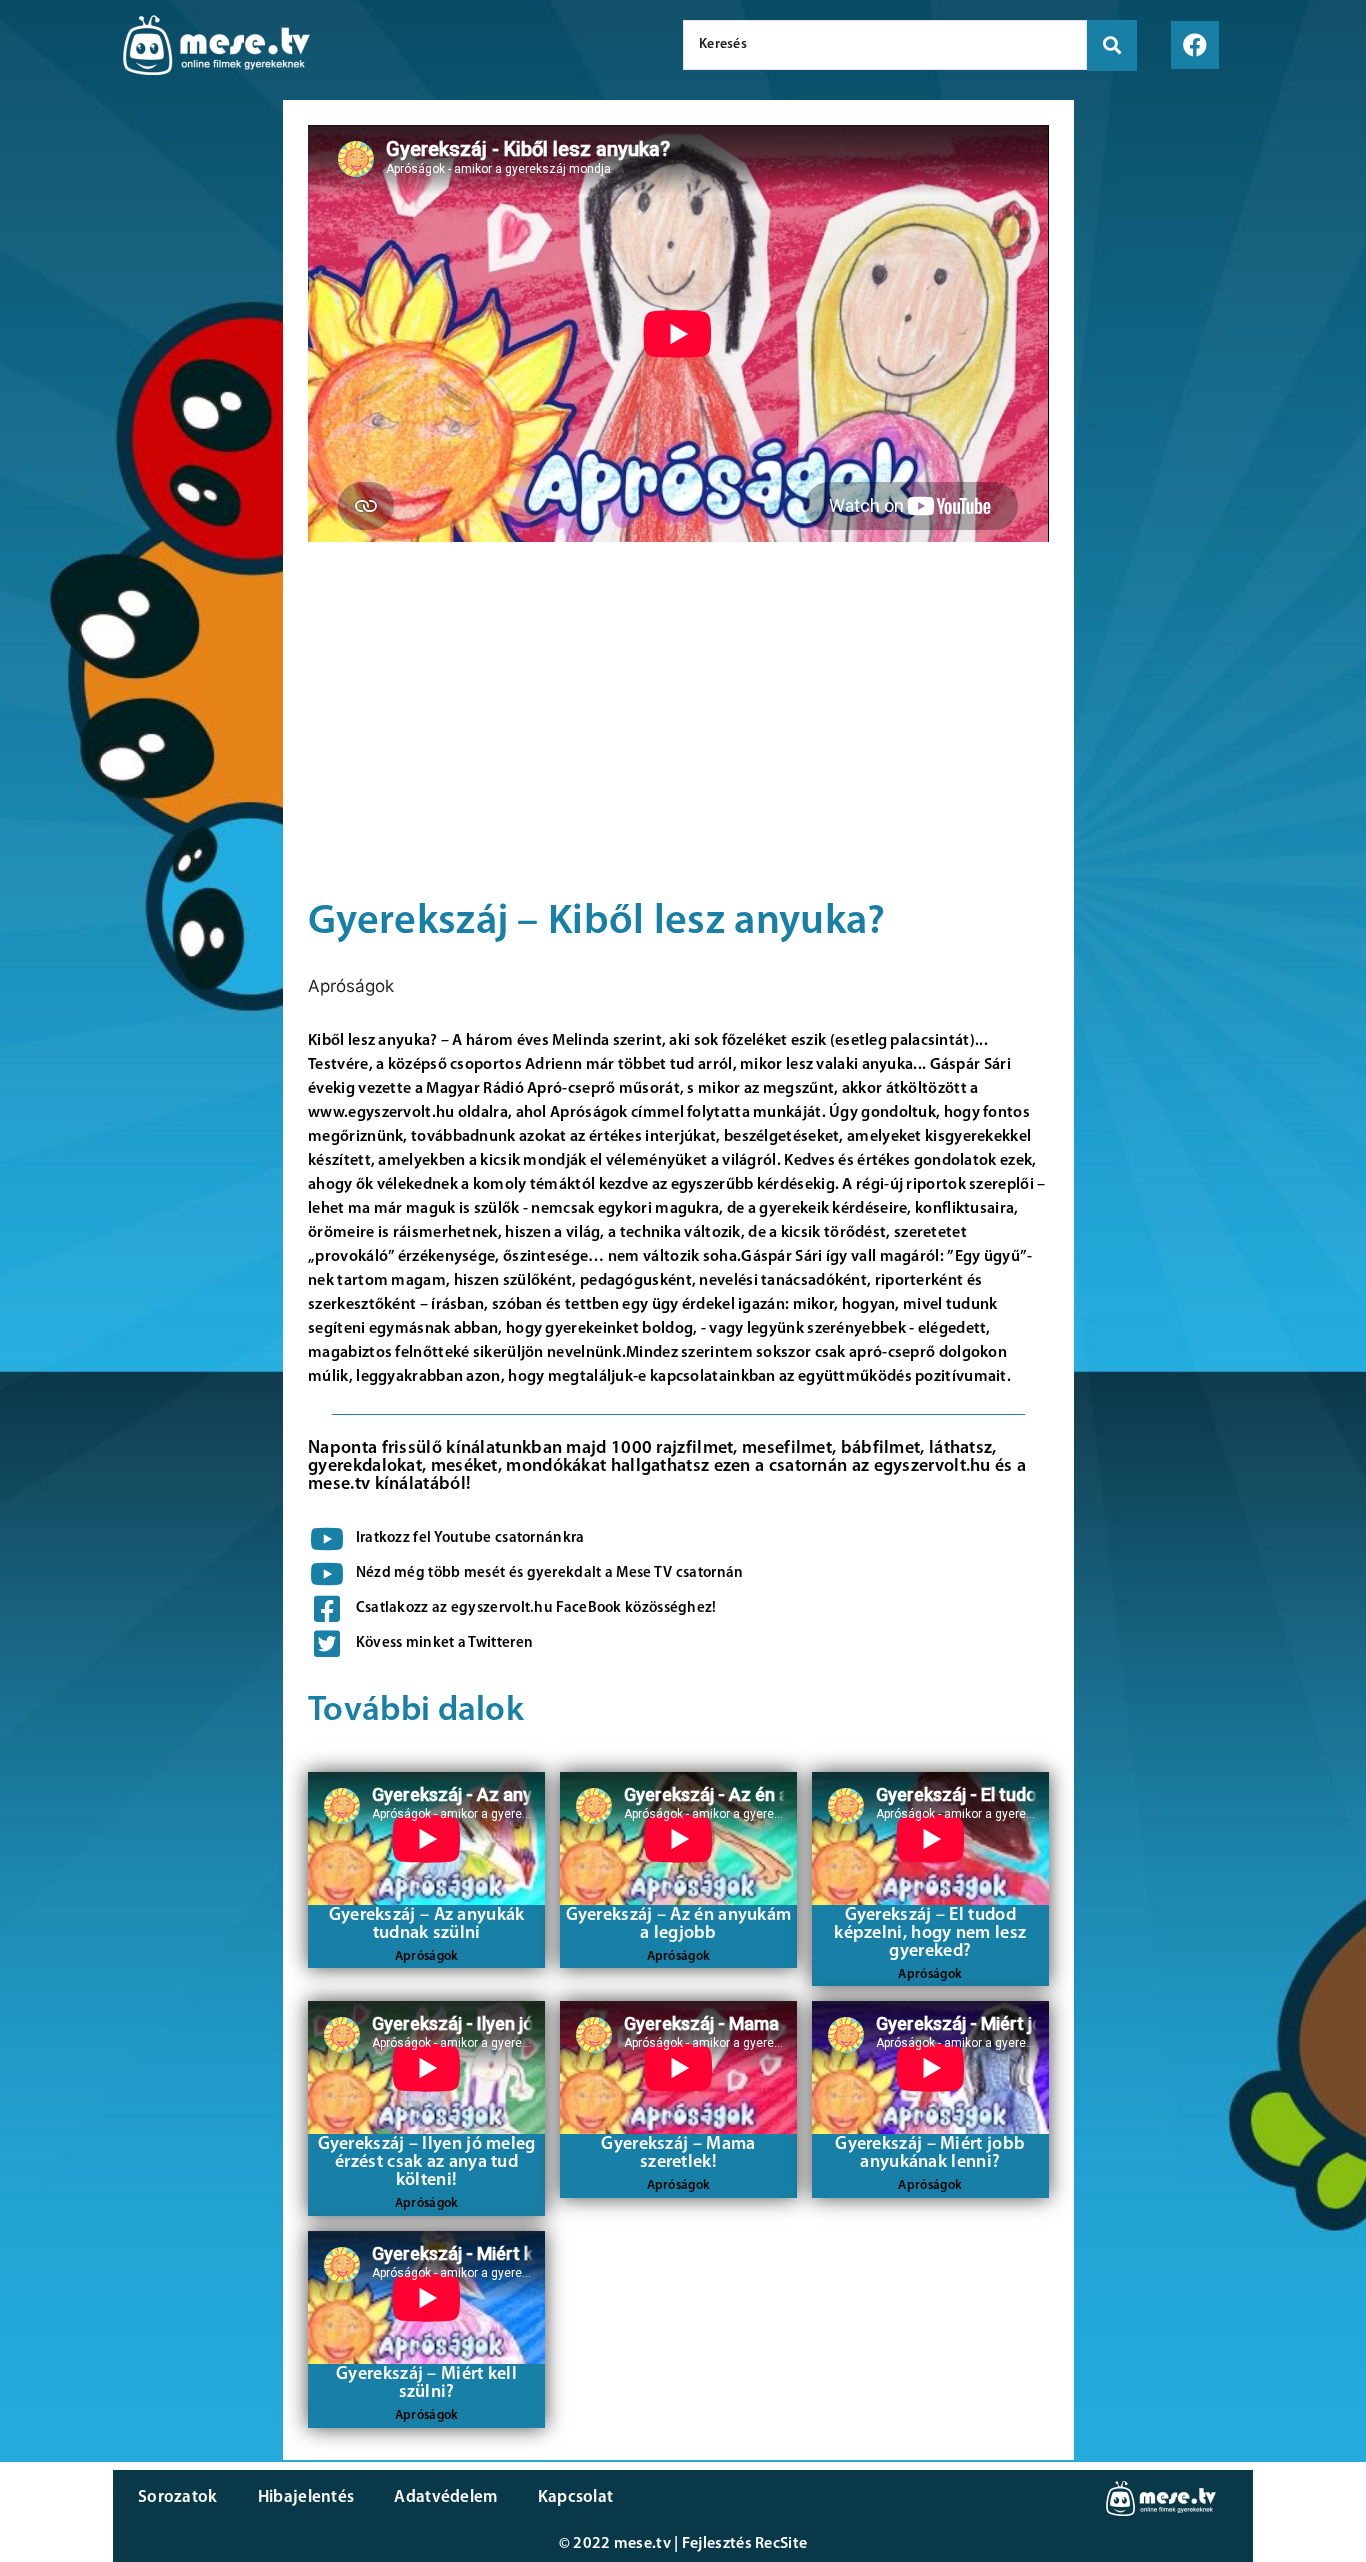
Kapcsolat (576, 2497)
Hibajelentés (306, 2497)
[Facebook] (1195, 45)
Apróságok (351, 986)
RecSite (781, 2544)
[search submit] (1112, 45)
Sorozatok (178, 2497)
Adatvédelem (445, 2497)
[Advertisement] (136, 440)
